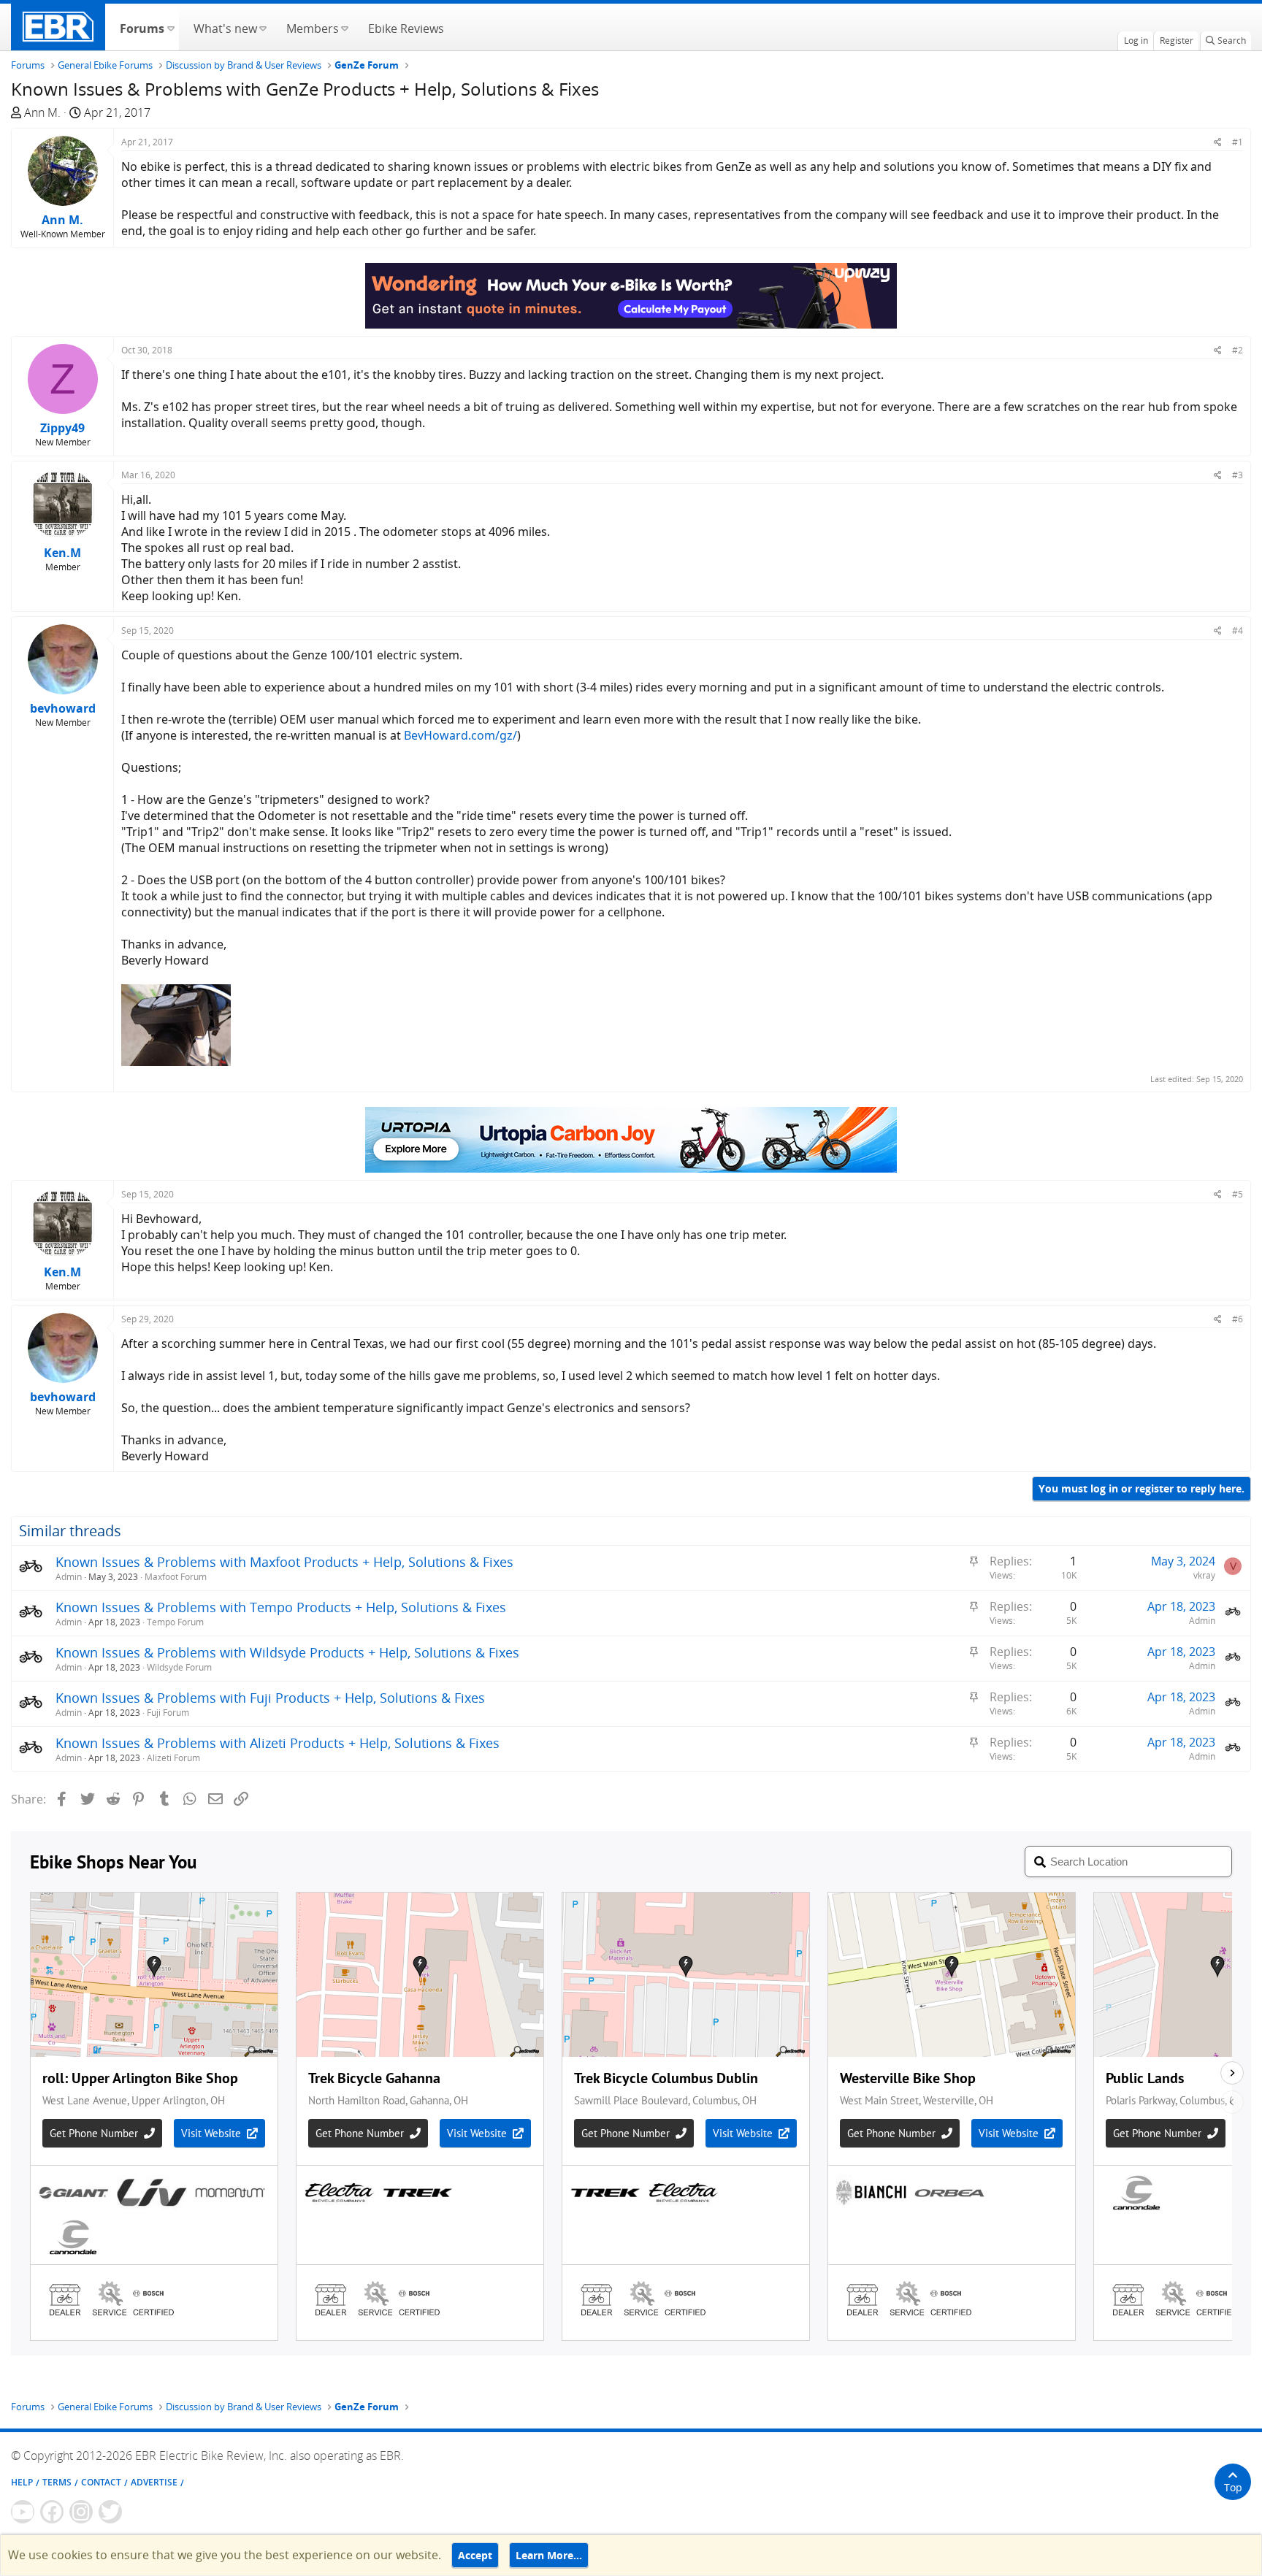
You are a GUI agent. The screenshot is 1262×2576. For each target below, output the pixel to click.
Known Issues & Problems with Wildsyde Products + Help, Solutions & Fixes (287, 1652)
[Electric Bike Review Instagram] (81, 2512)
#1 (1238, 142)
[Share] (1218, 142)
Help (22, 2482)
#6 (1238, 1319)
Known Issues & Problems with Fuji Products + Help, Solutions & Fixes (270, 1698)
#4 (1238, 630)
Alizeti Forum (173, 1758)
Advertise (154, 2482)
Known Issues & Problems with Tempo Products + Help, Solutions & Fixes (281, 1607)
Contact (101, 2482)
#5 (1238, 1194)
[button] (171, 27)
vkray (1204, 1575)
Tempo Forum (175, 1622)
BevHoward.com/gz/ (460, 735)
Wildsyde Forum (179, 1667)
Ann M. (42, 112)
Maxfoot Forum (176, 1577)
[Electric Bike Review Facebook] (52, 2512)
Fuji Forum (168, 1713)
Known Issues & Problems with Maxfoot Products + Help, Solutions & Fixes (284, 1562)
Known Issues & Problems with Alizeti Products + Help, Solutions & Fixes (278, 1743)
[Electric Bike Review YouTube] (23, 2512)
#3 (1238, 475)
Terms (57, 2482)
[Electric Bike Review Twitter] (110, 2512)
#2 (1238, 350)
